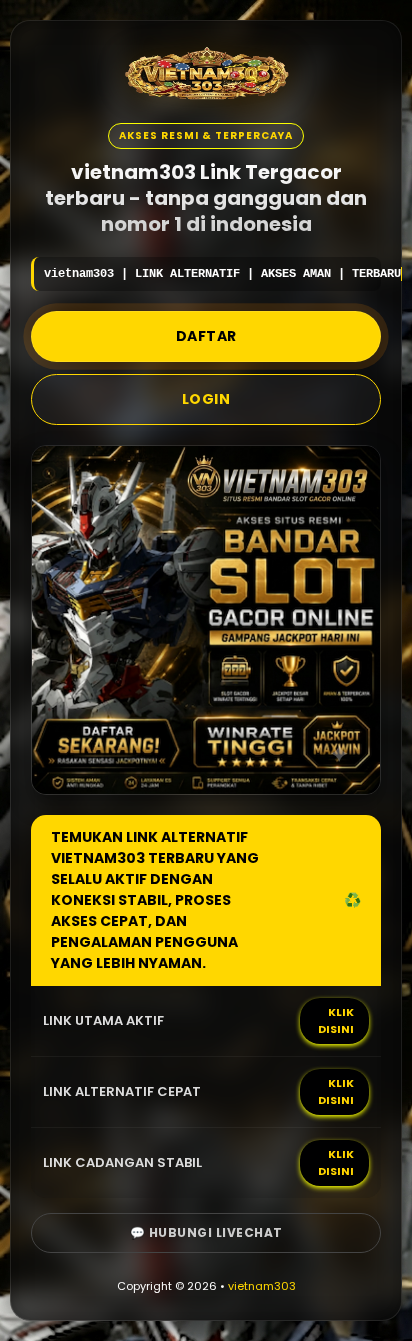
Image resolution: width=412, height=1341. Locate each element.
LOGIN (206, 399)
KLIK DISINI (336, 1020)
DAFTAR (206, 336)
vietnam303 (262, 1286)
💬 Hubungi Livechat (206, 1232)
